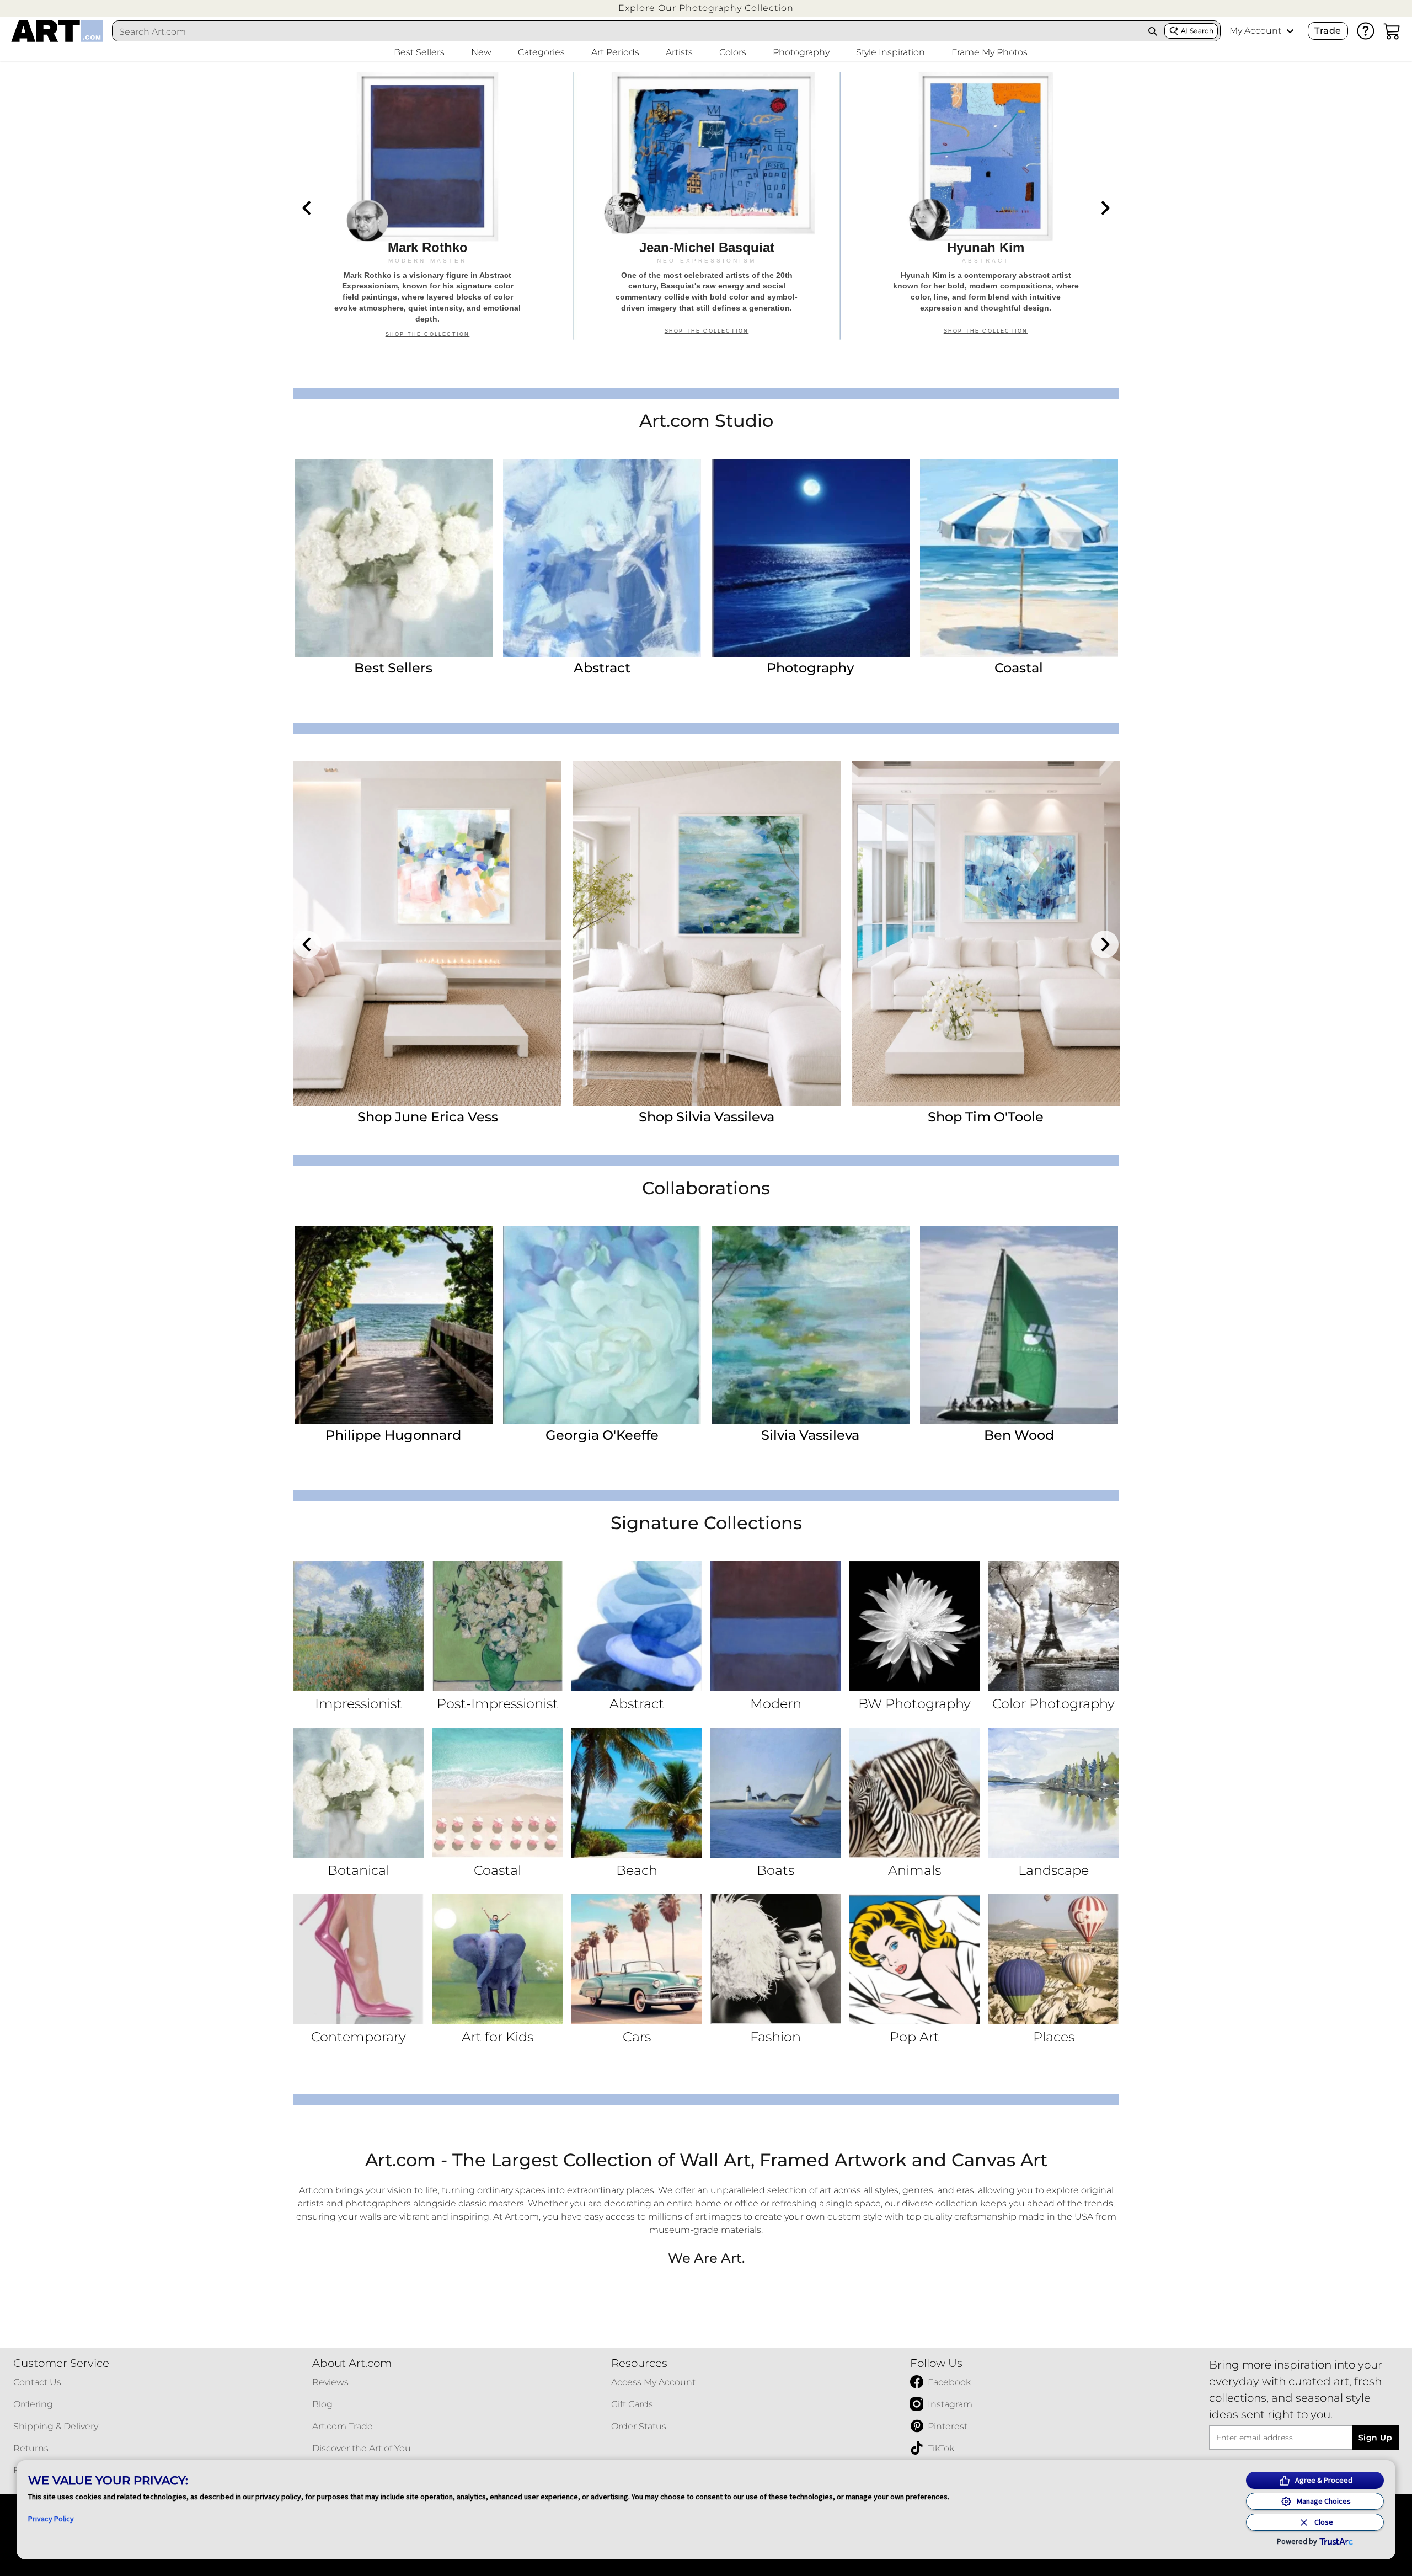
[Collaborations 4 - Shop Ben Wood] (1019, 1325)
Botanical (359, 1870)
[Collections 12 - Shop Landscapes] (1053, 1793)
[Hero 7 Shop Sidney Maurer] (427, 206)
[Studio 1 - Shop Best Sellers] (394, 558)
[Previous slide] (307, 208)
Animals (914, 1870)
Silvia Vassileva (810, 1435)
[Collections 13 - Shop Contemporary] (359, 1959)
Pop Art (914, 2037)
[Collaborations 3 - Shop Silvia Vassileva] (811, 1325)
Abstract (602, 668)
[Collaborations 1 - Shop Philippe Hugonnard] (394, 1325)
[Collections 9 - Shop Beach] (637, 1793)
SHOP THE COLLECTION (428, 334)
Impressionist (359, 1704)
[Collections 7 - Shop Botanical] (359, 1793)
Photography (810, 668)
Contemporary (359, 2037)
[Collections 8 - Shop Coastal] (498, 1793)
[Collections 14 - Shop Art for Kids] (498, 1959)
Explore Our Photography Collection (706, 8)
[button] (706, 8)
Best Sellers (393, 668)
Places (1054, 2037)
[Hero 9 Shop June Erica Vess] (986, 206)
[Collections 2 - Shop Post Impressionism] (498, 1626)
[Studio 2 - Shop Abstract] (602, 558)
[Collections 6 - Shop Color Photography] (1053, 1626)
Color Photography (1053, 1704)
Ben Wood (1019, 1435)
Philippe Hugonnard (393, 1435)
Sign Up (1375, 2438)
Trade (1328, 31)
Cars (637, 2037)
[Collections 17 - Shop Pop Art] (914, 1959)
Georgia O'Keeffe (602, 1435)
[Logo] (57, 31)
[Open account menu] (1290, 31)
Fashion (775, 2037)
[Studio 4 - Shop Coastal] (1019, 558)
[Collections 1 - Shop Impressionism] (359, 1626)
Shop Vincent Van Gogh (427, 1117)
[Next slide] (1105, 208)
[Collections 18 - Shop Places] (1053, 1959)
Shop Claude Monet (986, 1117)
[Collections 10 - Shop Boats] (775, 1793)
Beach (637, 1870)
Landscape (1053, 1870)
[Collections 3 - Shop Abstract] (637, 1626)
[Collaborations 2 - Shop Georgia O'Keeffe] (602, 1325)
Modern (776, 1704)
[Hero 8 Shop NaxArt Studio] (707, 206)
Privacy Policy (51, 2519)
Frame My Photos (990, 52)
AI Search (1197, 31)
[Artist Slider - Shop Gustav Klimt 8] (707, 934)
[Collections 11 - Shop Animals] (914, 1793)
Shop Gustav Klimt (707, 1117)
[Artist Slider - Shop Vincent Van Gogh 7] (427, 934)
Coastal (1019, 668)
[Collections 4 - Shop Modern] (775, 1626)
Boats (775, 1870)
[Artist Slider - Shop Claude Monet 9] (986, 934)
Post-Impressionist (498, 1704)
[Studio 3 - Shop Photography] (811, 558)
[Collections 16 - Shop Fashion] (775, 1959)
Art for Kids (498, 2037)
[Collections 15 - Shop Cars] (637, 1959)
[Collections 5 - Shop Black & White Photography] (914, 1626)
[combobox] (627, 31)
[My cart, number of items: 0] (1392, 31)
